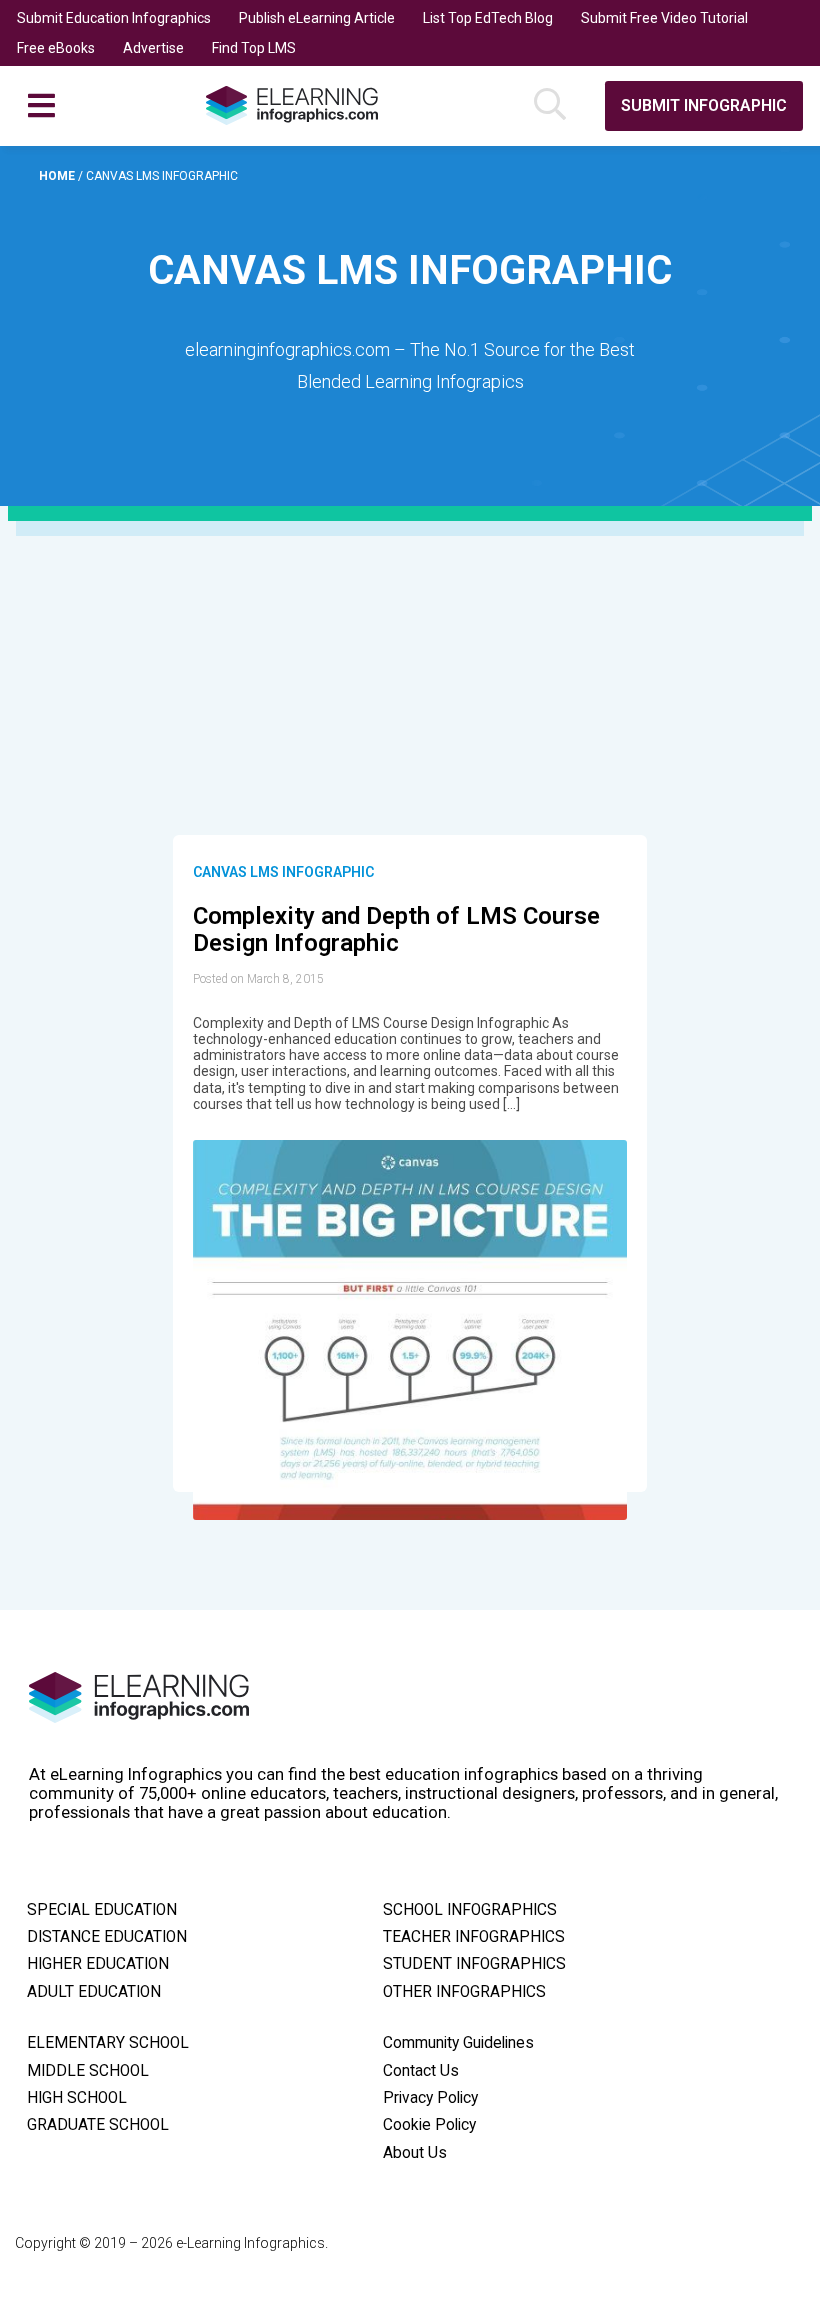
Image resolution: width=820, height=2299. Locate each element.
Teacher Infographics (474, 1937)
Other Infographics (464, 1992)
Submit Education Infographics (114, 18)
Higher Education (98, 1964)
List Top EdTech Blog (488, 18)
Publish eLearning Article (317, 18)
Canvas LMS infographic (283, 872)
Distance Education (107, 1937)
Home (58, 176)
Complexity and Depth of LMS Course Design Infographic (396, 930)
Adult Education (94, 1992)
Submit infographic (704, 105)
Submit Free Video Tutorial (664, 18)
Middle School (88, 2071)
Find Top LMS (254, 48)
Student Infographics (474, 1964)
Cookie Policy (429, 2125)
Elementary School (108, 2043)
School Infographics (470, 1910)
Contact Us (421, 2071)
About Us (415, 2153)
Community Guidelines (458, 2043)
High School (77, 2098)
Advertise (153, 48)
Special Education (102, 1910)
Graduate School (98, 2125)
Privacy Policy (430, 2098)
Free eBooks (56, 48)
